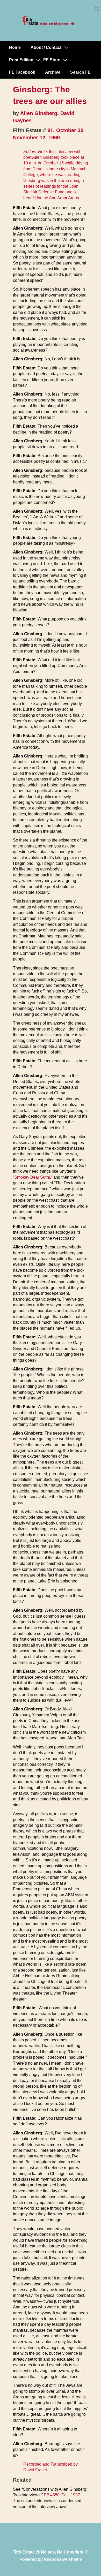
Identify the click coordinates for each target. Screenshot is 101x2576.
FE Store (52, 60)
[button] (97, 10)
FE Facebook (22, 72)
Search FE (80, 72)
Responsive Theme (63, 2559)
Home (15, 47)
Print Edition (21, 60)
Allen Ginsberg (39, 113)
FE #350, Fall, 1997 (62, 2495)
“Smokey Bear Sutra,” (33, 1177)
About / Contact (46, 47)
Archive (53, 72)
